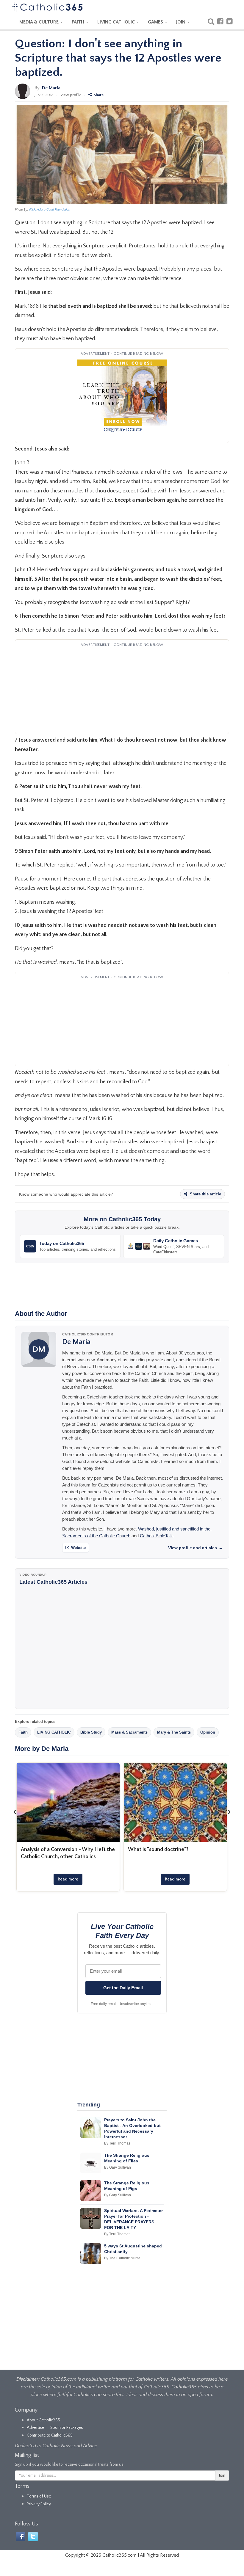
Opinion (208, 1732)
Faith (23, 1732)
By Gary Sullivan (118, 2167)
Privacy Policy (39, 2504)
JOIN (181, 22)
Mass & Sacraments (129, 1732)
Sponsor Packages (67, 2428)
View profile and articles (195, 1548)
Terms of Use (39, 2496)
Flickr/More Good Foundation (50, 210)
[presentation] (15, 1812)
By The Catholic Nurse (122, 2258)
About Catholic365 (43, 2420)
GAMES (156, 22)
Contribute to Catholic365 (50, 2435)
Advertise (36, 2428)
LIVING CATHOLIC (117, 22)
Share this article (205, 1194)
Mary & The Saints (174, 1732)
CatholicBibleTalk (156, 1536)
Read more (68, 1879)
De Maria (51, 88)
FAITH (79, 22)
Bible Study (91, 1732)
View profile (71, 95)
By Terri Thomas (117, 2143)
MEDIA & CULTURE (40, 22)
